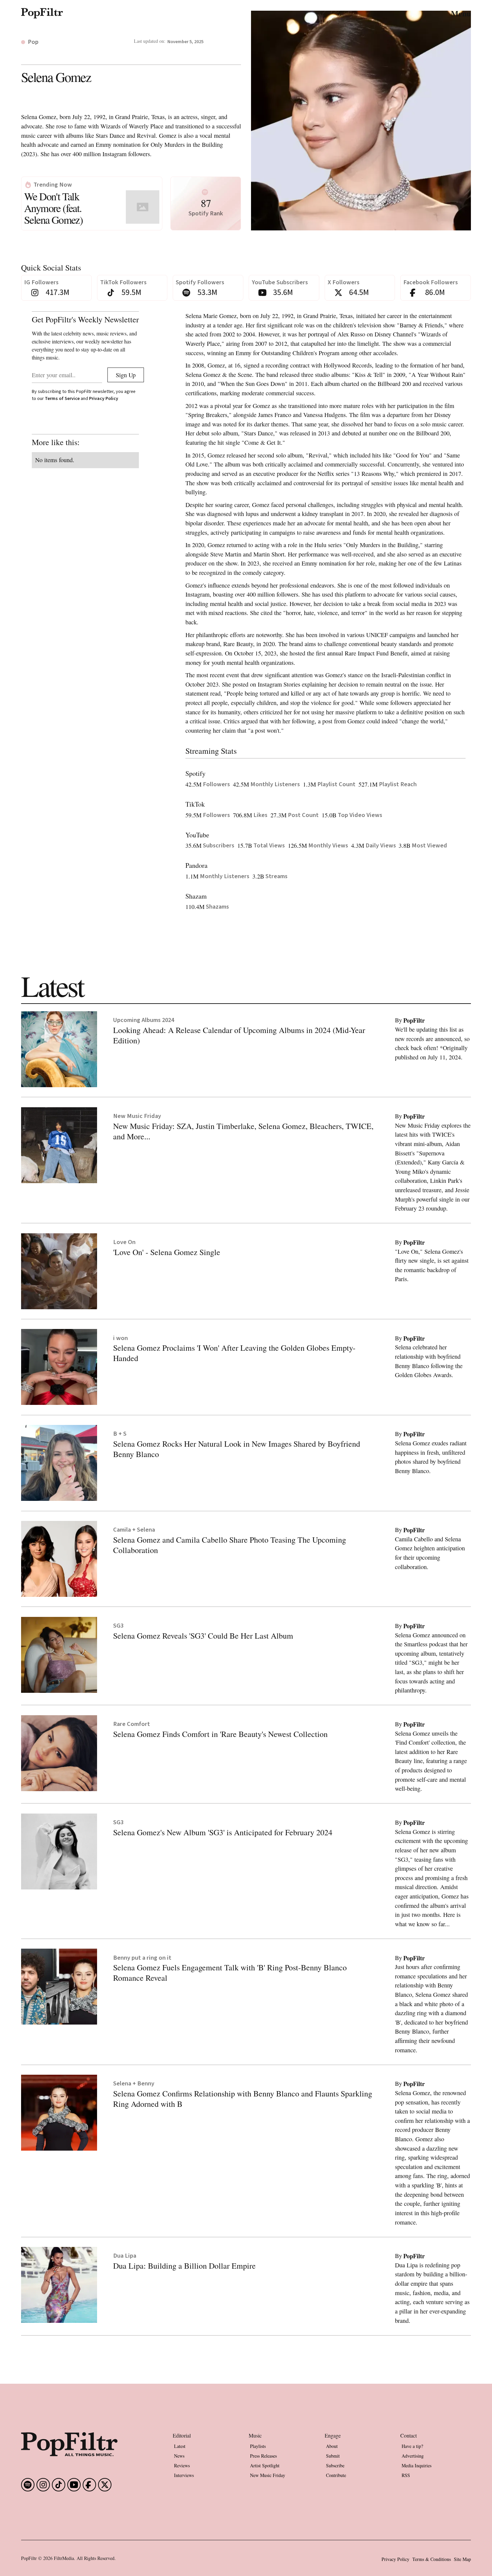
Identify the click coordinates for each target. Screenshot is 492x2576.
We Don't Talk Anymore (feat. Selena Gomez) (53, 208)
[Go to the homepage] (69, 2444)
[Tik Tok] (59, 2485)
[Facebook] (28, 2485)
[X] (105, 2485)
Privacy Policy (104, 398)
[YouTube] (74, 2485)
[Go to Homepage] (42, 13)
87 (206, 203)
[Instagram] (43, 2485)
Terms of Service (62, 398)
